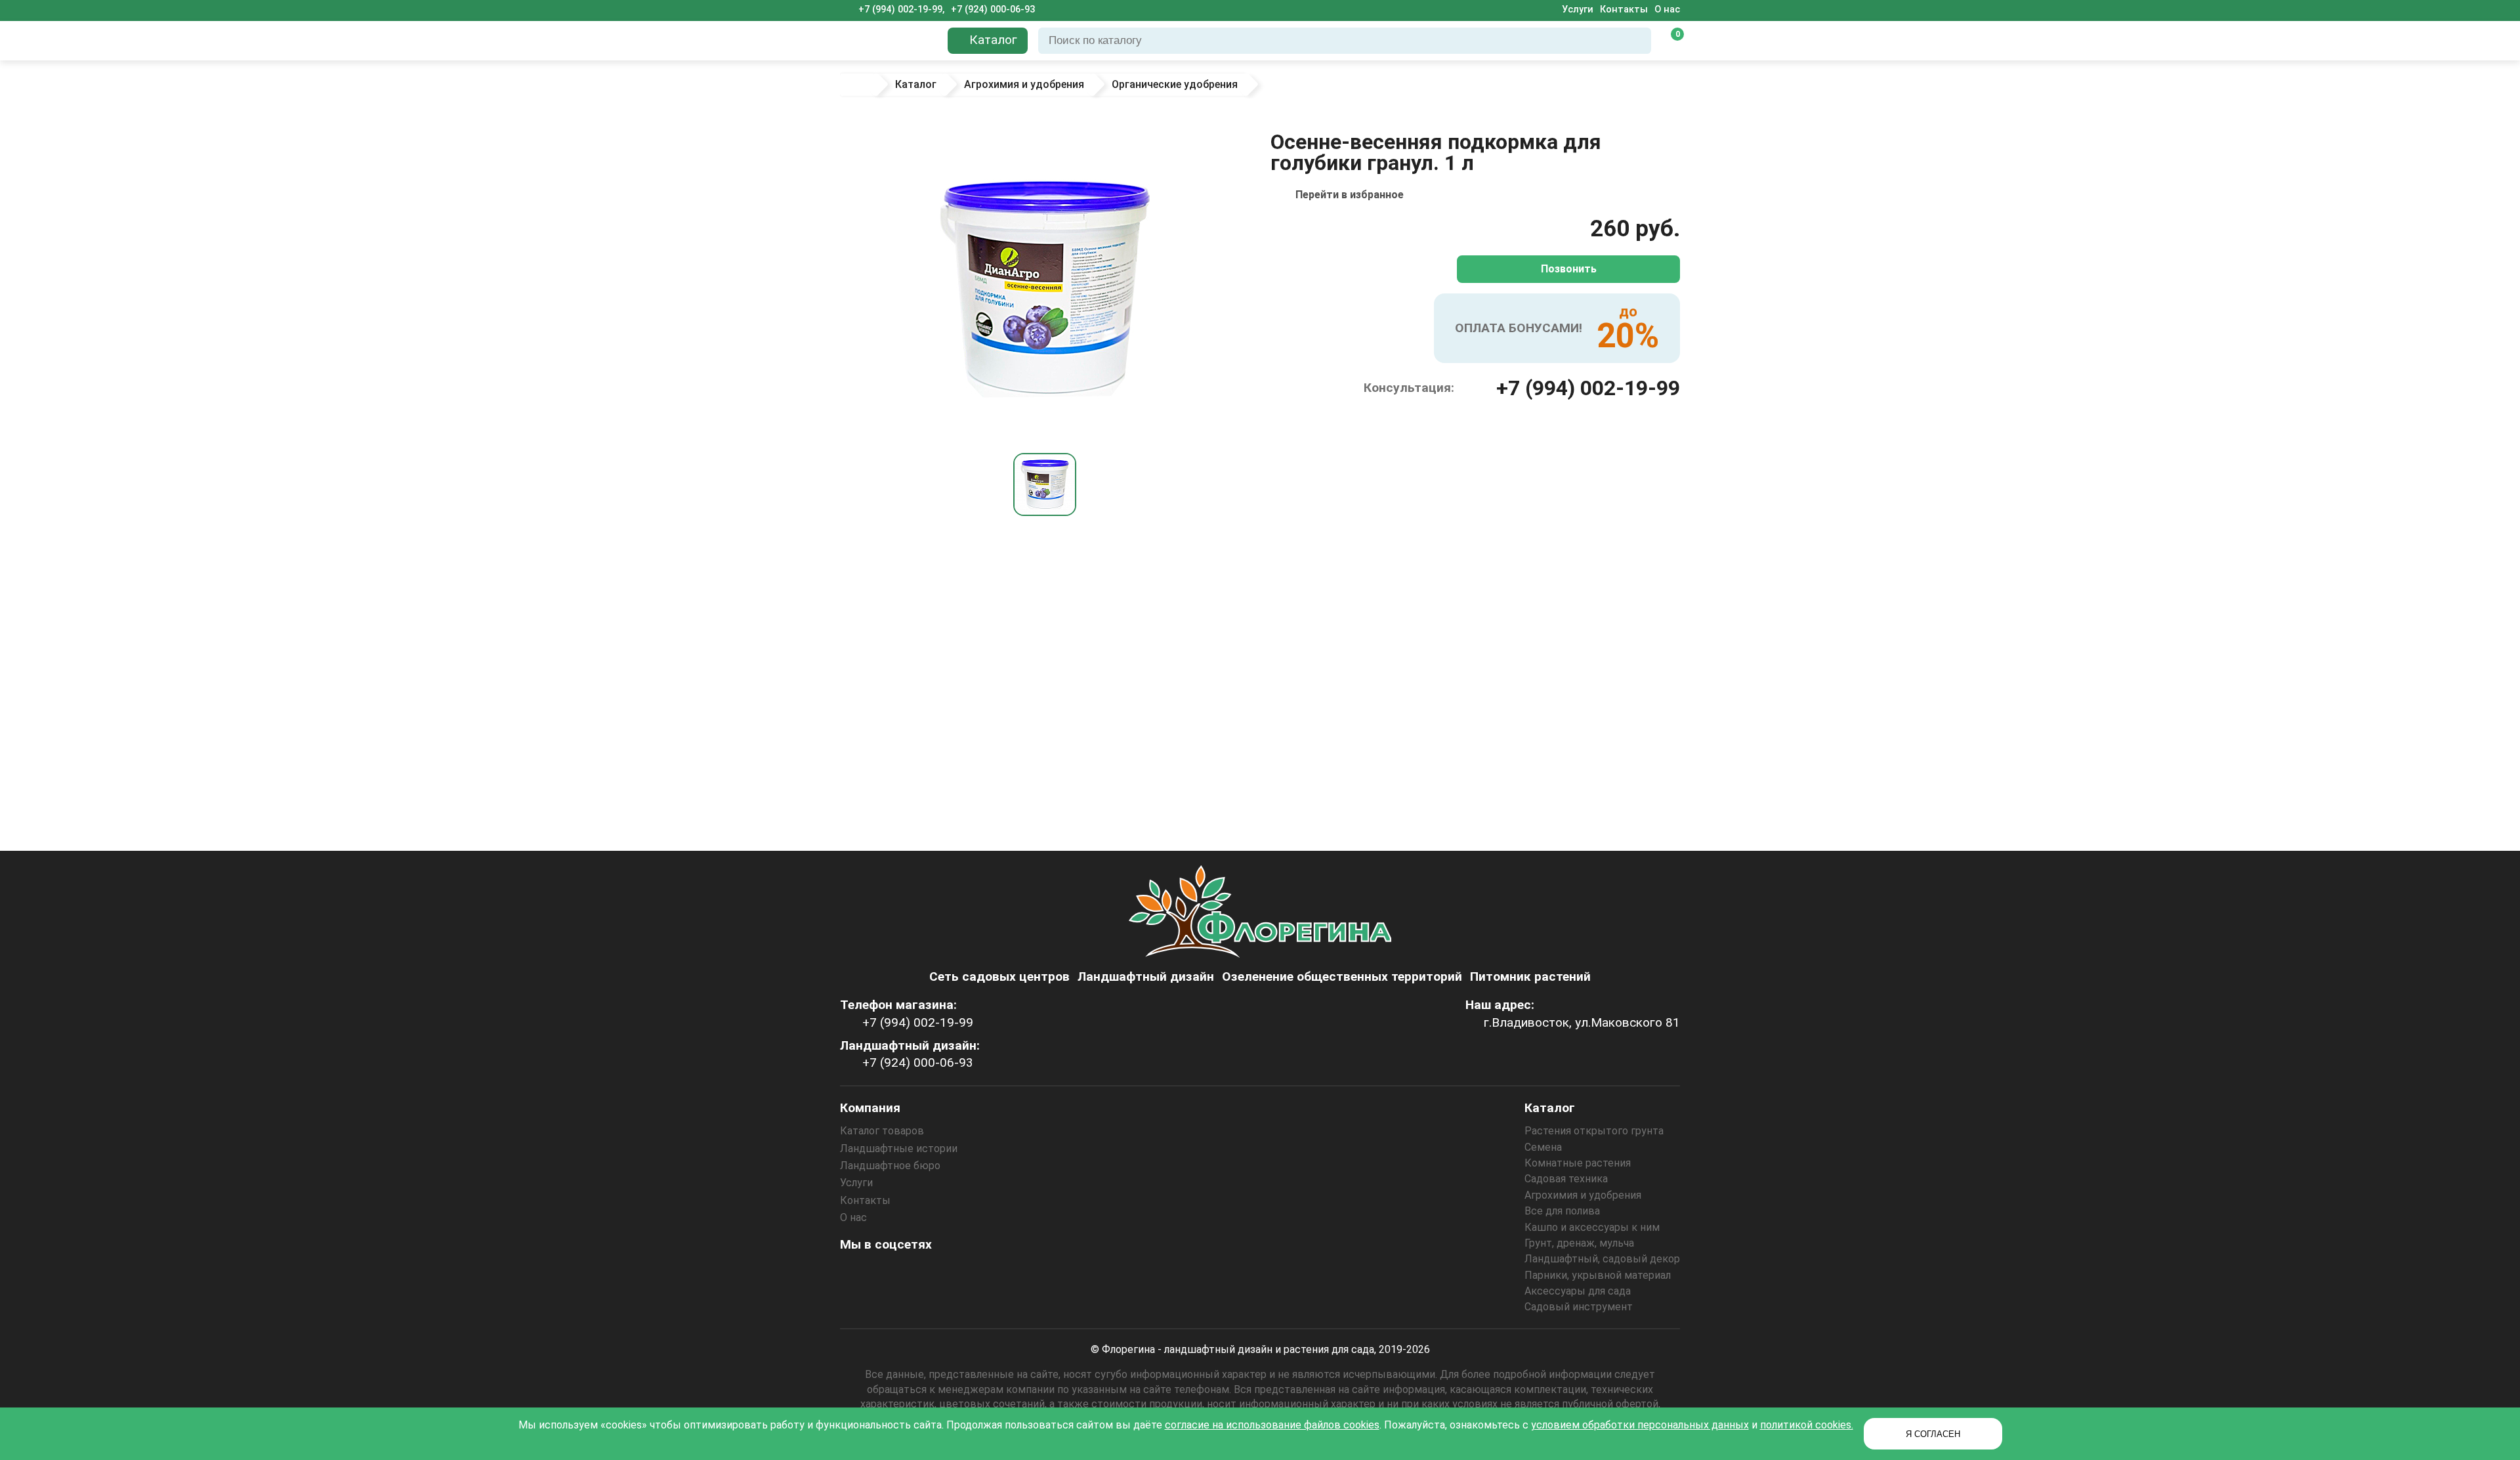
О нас (1667, 10)
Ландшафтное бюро (890, 1166)
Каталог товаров (882, 1131)
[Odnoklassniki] (889, 1274)
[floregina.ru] (889, 41)
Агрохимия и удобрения (1583, 1195)
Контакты (1624, 10)
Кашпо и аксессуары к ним (1592, 1227)
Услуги (1578, 10)
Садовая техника (1566, 1179)
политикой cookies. (1807, 1425)
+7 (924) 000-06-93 (993, 10)
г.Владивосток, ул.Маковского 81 (1582, 1022)
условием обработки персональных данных (1640, 1425)
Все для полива (1562, 1211)
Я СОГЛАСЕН (1933, 1434)
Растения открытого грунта (1594, 1131)
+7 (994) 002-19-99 (1588, 388)
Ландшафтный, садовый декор (1602, 1259)
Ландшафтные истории (899, 1149)
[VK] (925, 1274)
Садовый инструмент (1579, 1307)
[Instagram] (854, 1274)
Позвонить (1569, 269)
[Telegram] (996, 1274)
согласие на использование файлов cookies (1272, 1425)
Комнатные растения (1578, 1163)
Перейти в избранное (1350, 195)
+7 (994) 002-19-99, (901, 10)
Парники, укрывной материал (1598, 1275)
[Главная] (858, 85)
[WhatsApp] (960, 1274)
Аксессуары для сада (1578, 1291)
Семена (1543, 1147)
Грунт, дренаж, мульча (1579, 1243)
